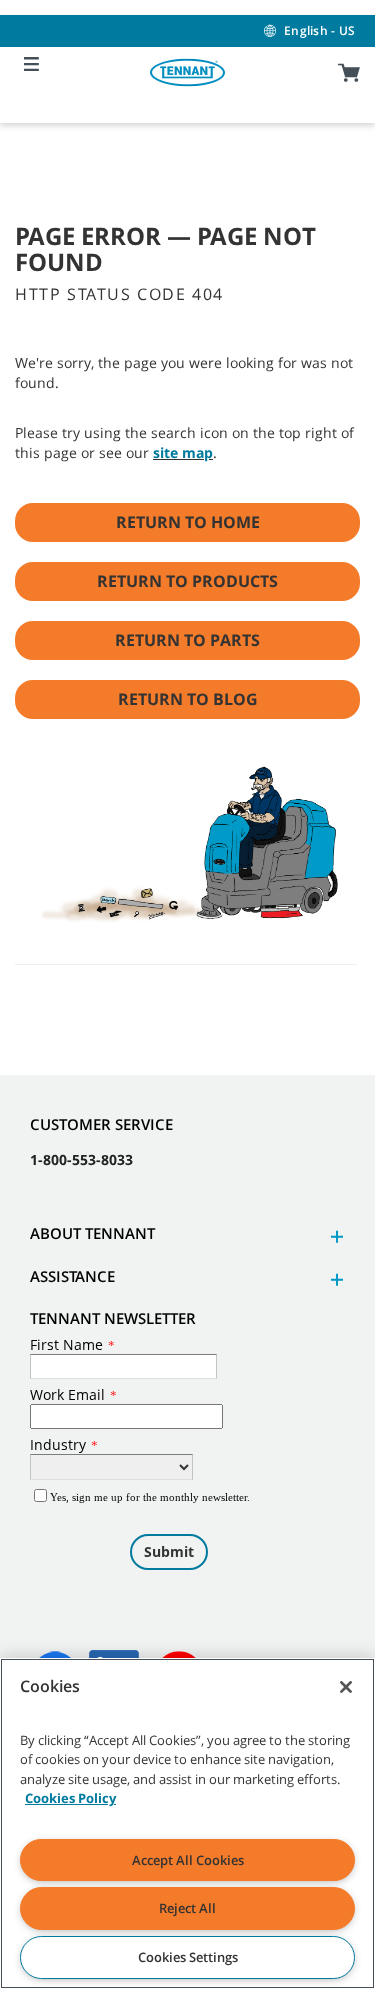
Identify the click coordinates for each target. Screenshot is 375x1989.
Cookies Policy (70, 1798)
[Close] (346, 1687)
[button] (334, 1236)
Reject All (187, 1908)
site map (183, 452)
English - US (319, 30)
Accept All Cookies (188, 1860)
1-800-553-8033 (81, 1159)
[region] (187, 1823)
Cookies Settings (188, 1957)
